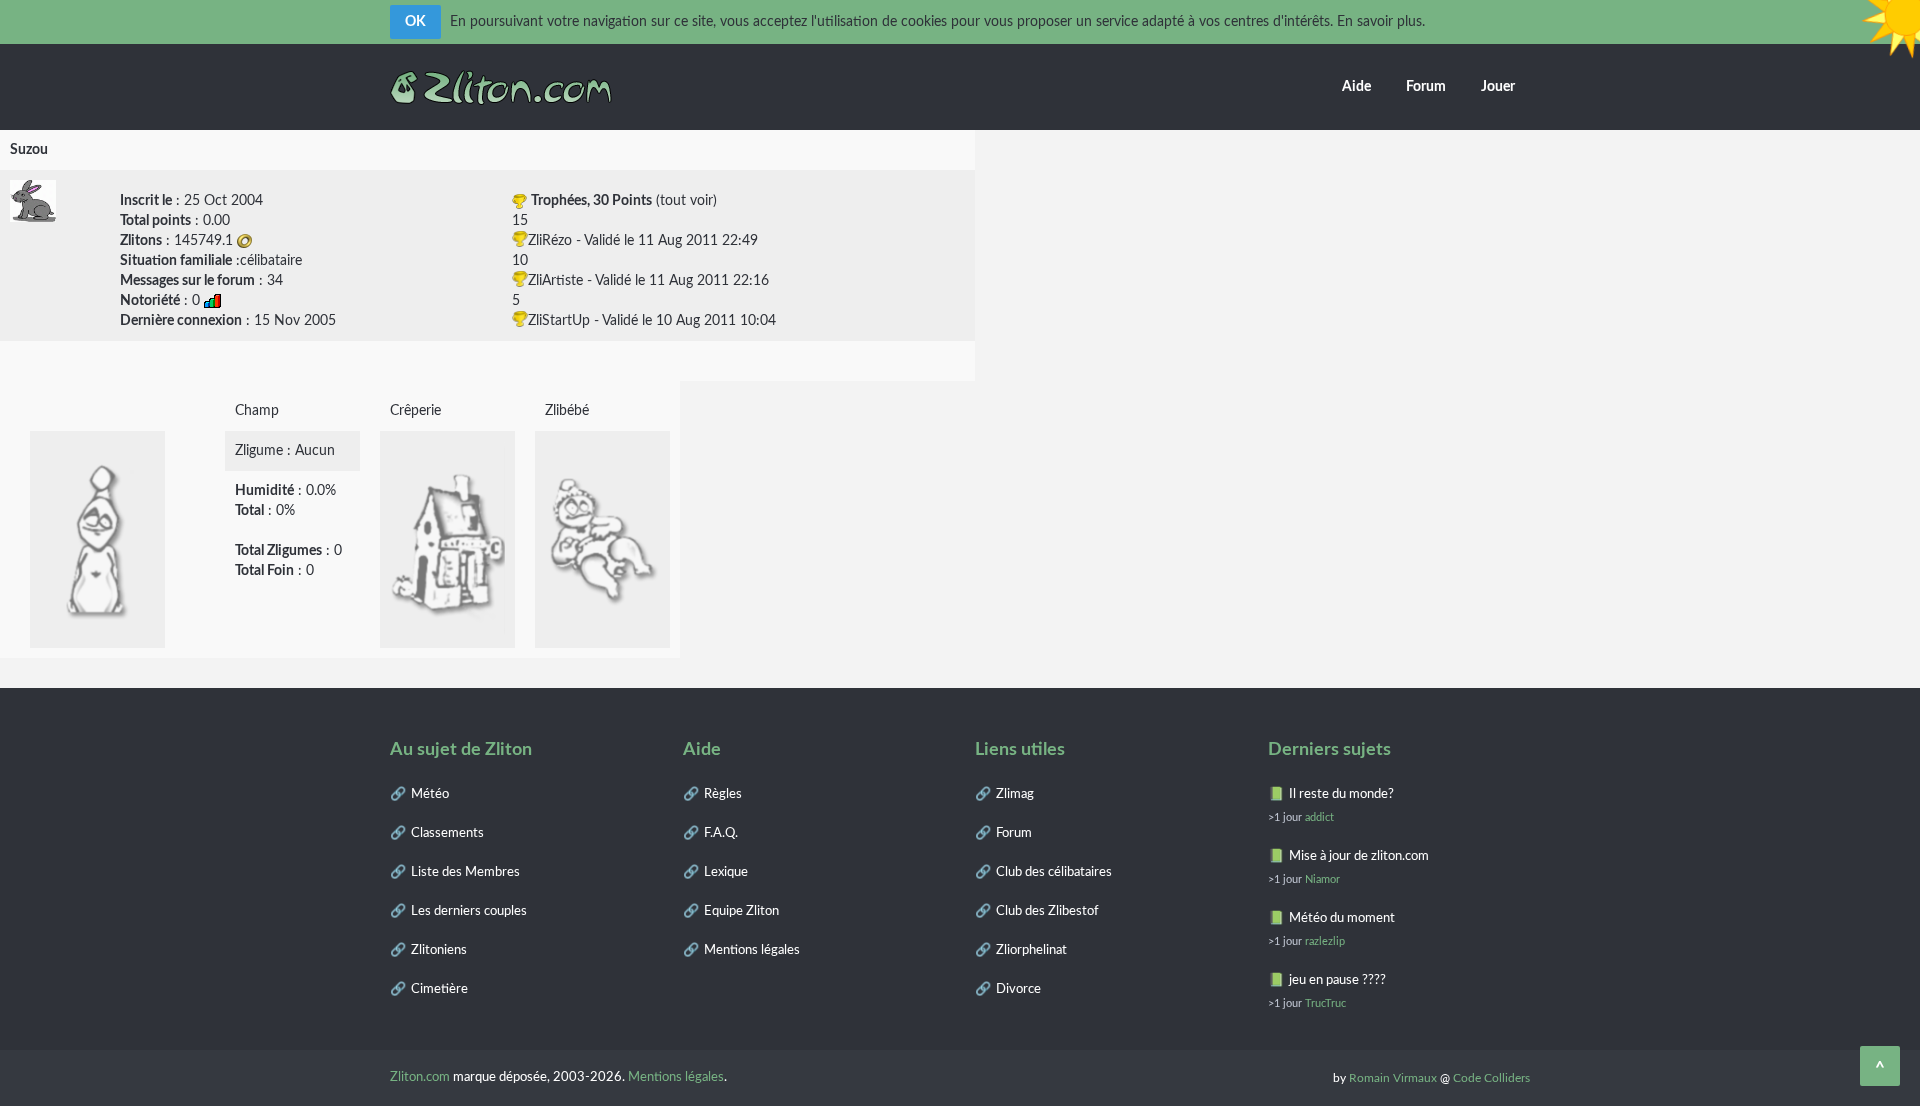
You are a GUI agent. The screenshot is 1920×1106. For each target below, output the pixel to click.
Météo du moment (1342, 918)
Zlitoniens (439, 950)
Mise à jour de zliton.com (1359, 856)
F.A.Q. (721, 833)
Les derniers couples (469, 911)
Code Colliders (1491, 1078)
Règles (723, 794)
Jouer (1498, 87)
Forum (1426, 87)
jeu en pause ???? (1337, 980)
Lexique (726, 872)
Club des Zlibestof (1047, 911)
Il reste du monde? (1341, 794)
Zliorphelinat (1031, 950)
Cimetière (439, 989)
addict (1319, 817)
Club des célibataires (1054, 872)
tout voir (686, 201)
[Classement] (212, 301)
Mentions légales (752, 950)
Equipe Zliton (741, 911)
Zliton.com (420, 1077)
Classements (447, 833)
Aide (1356, 87)
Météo (430, 794)
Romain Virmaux (1393, 1078)
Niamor (1322, 879)
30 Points (622, 201)
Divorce (1018, 989)
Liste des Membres (465, 872)
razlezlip (1325, 941)
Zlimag (1015, 794)
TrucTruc (1325, 1003)
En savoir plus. (1381, 22)
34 (275, 281)
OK (415, 22)
